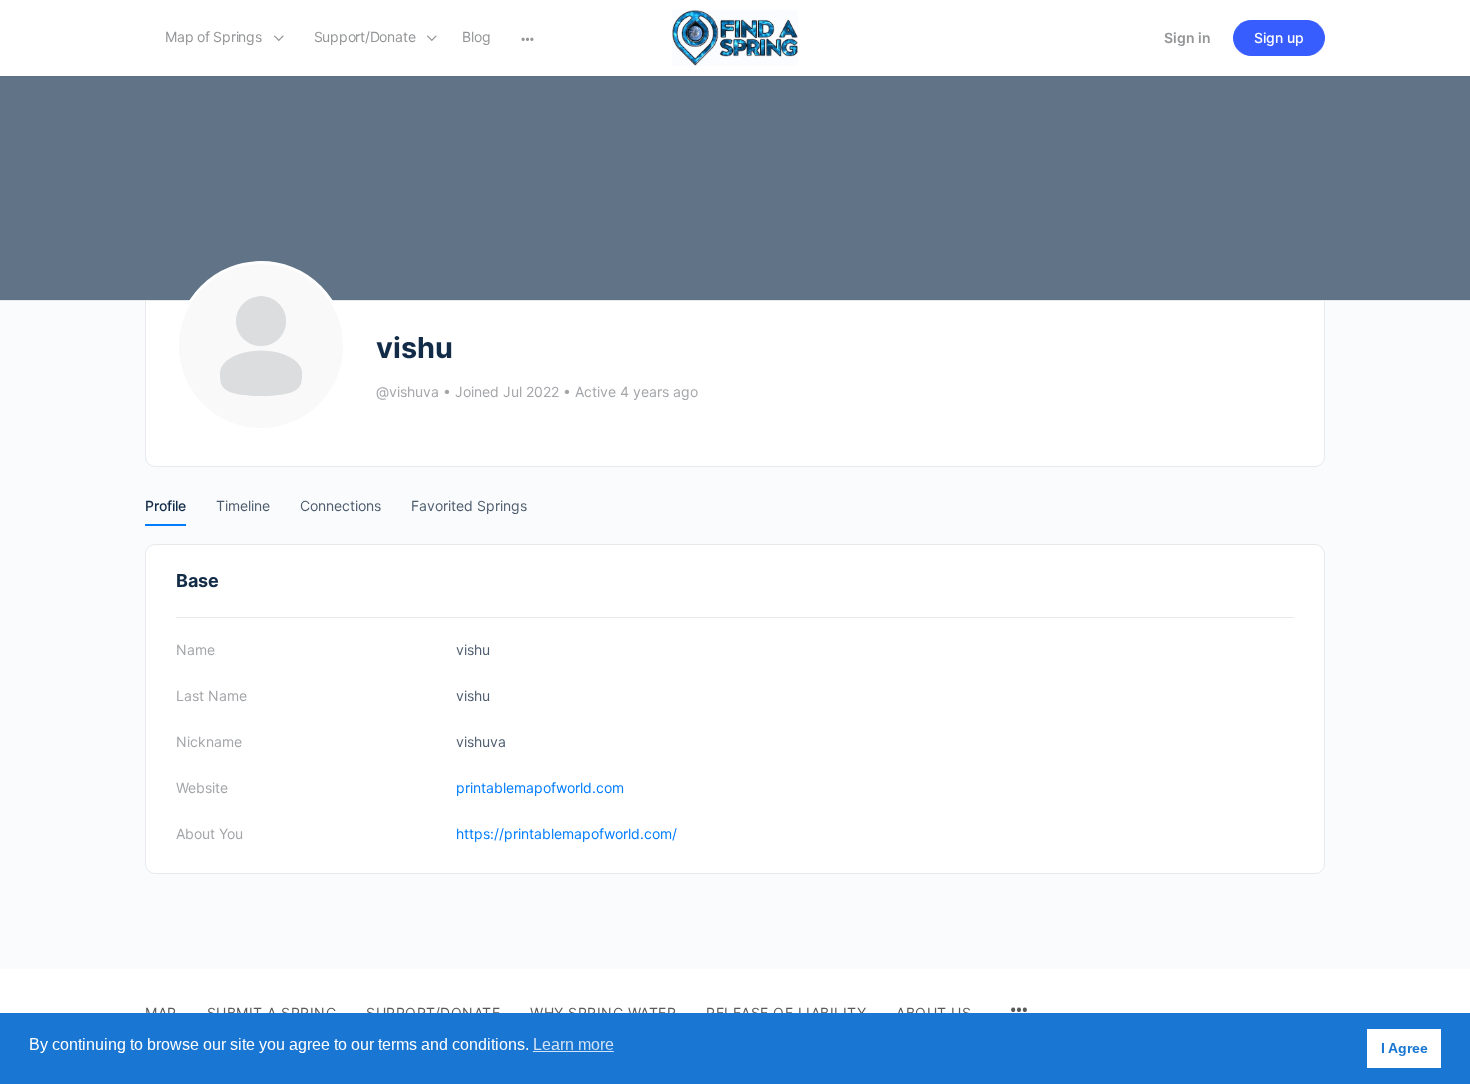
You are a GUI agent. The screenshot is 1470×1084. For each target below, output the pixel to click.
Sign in (1187, 37)
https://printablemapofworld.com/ (566, 833)
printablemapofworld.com (540, 787)
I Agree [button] (1404, 1048)
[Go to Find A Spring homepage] (735, 36)
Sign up (1279, 37)
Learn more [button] (573, 1044)
